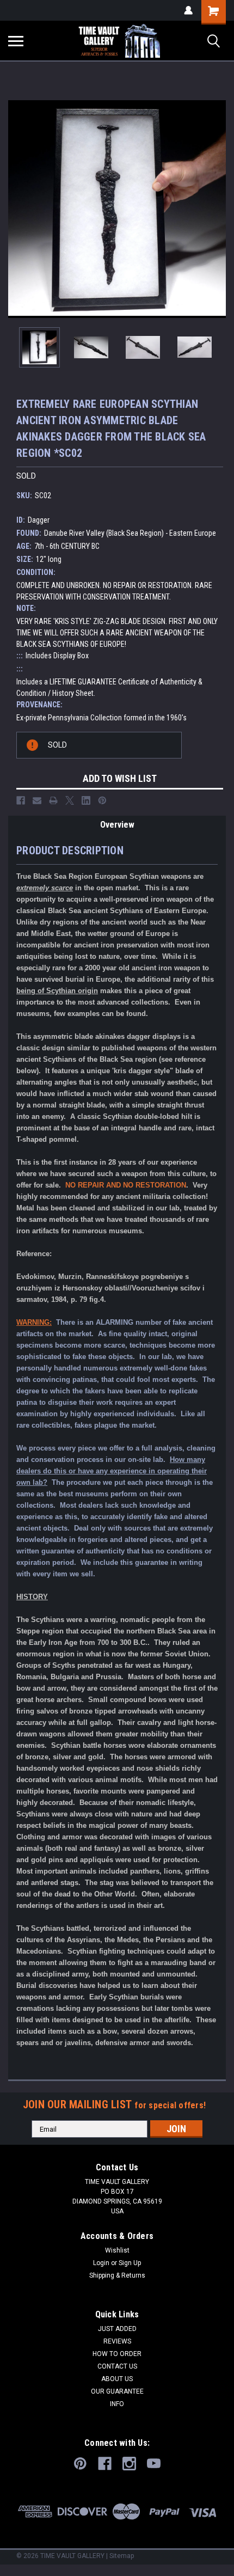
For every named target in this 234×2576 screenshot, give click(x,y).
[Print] (53, 800)
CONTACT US (117, 2366)
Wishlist (117, 2250)
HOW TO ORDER (117, 2354)
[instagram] (129, 2464)
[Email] (37, 800)
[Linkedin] (86, 800)
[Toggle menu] (16, 41)
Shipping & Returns (117, 2275)
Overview (117, 825)
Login (101, 2263)
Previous (16, 209)
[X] (70, 800)
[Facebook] (21, 800)
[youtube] (154, 2464)
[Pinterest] (102, 800)
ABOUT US (117, 2379)
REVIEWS (117, 2341)
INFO (117, 2404)
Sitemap (122, 2556)
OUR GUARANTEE (117, 2391)
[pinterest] (80, 2464)
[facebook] (105, 2464)
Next (218, 209)
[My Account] (188, 10)
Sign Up (130, 2263)
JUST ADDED (117, 2329)
